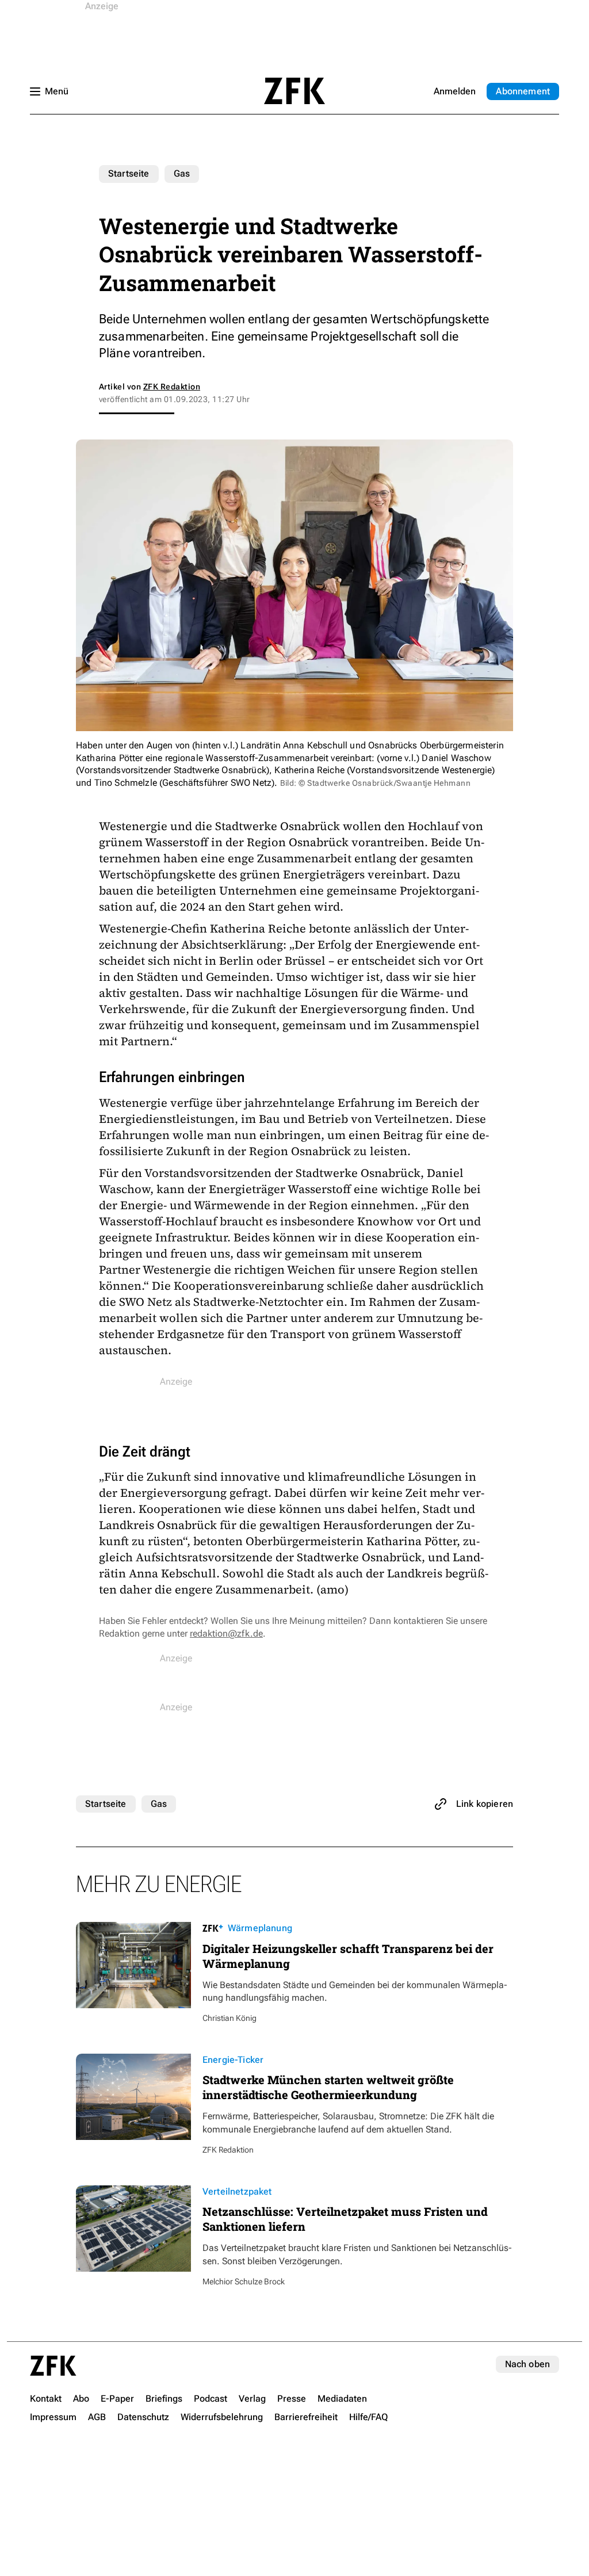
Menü (57, 91)
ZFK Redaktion (172, 387)
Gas (182, 173)
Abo (523, 91)
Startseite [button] (294, 91)
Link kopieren (485, 1804)
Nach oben (527, 2364)
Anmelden (455, 91)
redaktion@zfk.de (226, 1633)
